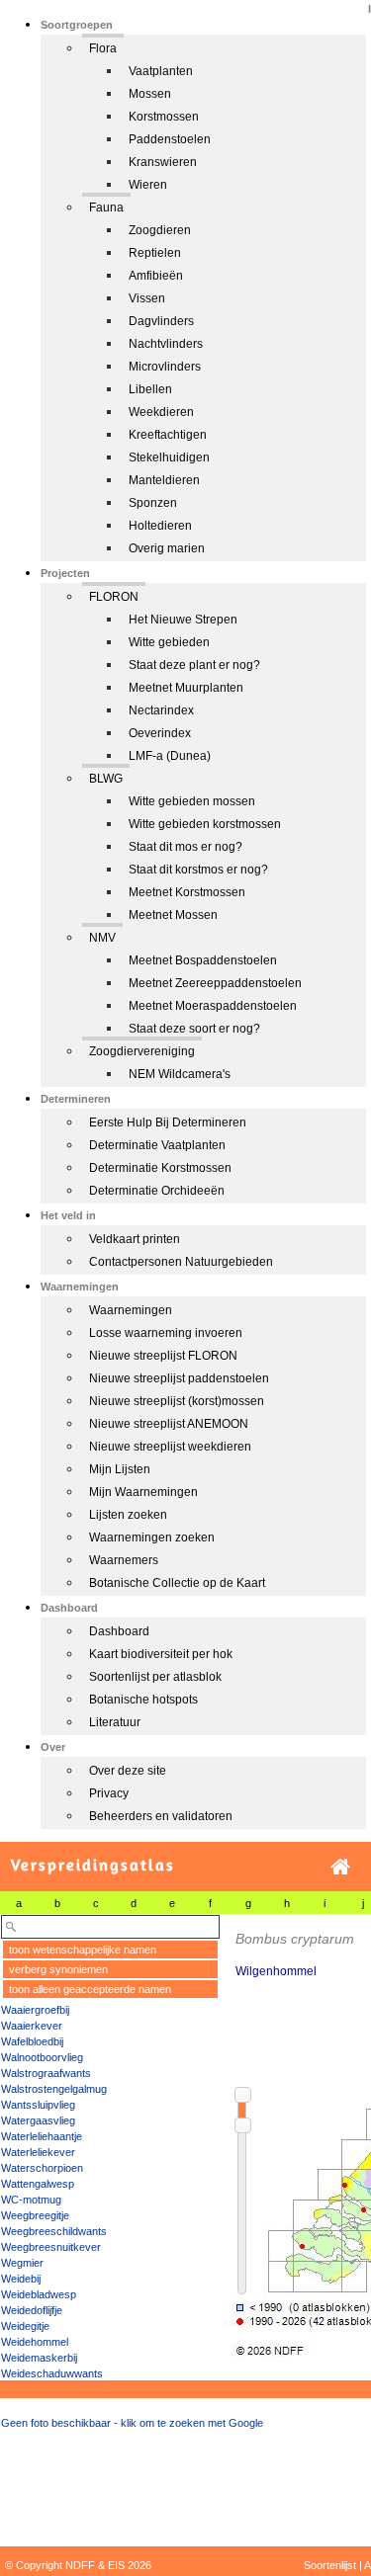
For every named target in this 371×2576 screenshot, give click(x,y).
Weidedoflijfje (32, 2310)
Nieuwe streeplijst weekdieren (170, 1447)
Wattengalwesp (38, 2184)
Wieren (148, 185)
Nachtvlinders (166, 344)
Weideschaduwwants (52, 2373)
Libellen (150, 389)
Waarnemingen (131, 1310)
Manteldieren (164, 480)
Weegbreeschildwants (54, 2231)
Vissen (147, 298)
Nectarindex (161, 710)
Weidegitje (25, 2326)
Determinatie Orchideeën (157, 1191)
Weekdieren (161, 412)
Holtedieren (160, 526)
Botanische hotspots (143, 1700)
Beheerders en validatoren (161, 1816)
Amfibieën (156, 276)
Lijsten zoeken (128, 1515)
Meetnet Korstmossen (187, 892)
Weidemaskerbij (39, 2358)
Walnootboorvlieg (42, 2057)
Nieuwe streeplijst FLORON (163, 1356)
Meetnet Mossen (173, 915)
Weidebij (21, 2279)
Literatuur (115, 1722)
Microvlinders (165, 367)
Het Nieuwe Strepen (183, 620)
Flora (103, 48)
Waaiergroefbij (35, 2010)
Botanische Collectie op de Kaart (177, 1583)
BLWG (106, 779)
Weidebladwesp (39, 2294)
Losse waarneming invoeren (166, 1333)
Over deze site (128, 1771)
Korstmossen (164, 117)
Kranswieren (163, 162)
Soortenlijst (330, 2565)
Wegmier (22, 2263)
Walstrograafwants (46, 2073)
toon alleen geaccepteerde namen (90, 1989)
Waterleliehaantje (42, 2136)
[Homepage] (340, 1867)
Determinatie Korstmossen (160, 1168)
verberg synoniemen (58, 1969)
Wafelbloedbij (32, 2041)
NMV (102, 938)
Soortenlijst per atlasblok (155, 1677)
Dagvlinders (161, 321)
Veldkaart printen (135, 1239)
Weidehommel (35, 2342)
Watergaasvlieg (38, 2120)
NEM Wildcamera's (180, 1074)
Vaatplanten (161, 71)
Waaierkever (32, 2026)
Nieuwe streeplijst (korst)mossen (177, 1401)
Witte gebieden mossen (192, 801)
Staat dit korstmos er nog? (198, 870)
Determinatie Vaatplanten (157, 1145)
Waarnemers (124, 1560)
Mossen (150, 94)
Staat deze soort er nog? (194, 1029)
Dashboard (119, 1631)
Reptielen (155, 253)
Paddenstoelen (170, 139)
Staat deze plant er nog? (194, 665)
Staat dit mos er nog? (185, 847)
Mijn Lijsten (120, 1469)
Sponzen (153, 503)
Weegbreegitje (35, 2215)
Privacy (109, 1793)
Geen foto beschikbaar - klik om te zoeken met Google (132, 2423)
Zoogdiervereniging (142, 1051)
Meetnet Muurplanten (186, 688)
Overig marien (167, 548)
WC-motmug (31, 2200)
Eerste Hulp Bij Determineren (168, 1122)
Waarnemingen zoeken (152, 1537)
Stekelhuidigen (169, 457)
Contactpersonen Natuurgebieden (181, 1262)
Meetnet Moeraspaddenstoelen (213, 1006)
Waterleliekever (38, 2152)
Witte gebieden (169, 642)
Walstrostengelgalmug (54, 2089)
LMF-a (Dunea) (170, 756)
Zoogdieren (160, 230)
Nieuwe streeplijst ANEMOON (169, 1424)
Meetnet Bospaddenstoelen (203, 960)
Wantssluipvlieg (38, 2105)
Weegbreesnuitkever (51, 2247)
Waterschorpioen (42, 2168)
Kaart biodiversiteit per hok (161, 1654)
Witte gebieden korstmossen (205, 824)
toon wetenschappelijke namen (83, 1950)
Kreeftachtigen (168, 435)
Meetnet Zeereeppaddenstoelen (215, 983)
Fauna (106, 208)
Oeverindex (160, 733)
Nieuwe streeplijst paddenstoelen (179, 1378)
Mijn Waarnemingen (143, 1492)
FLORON (114, 597)
